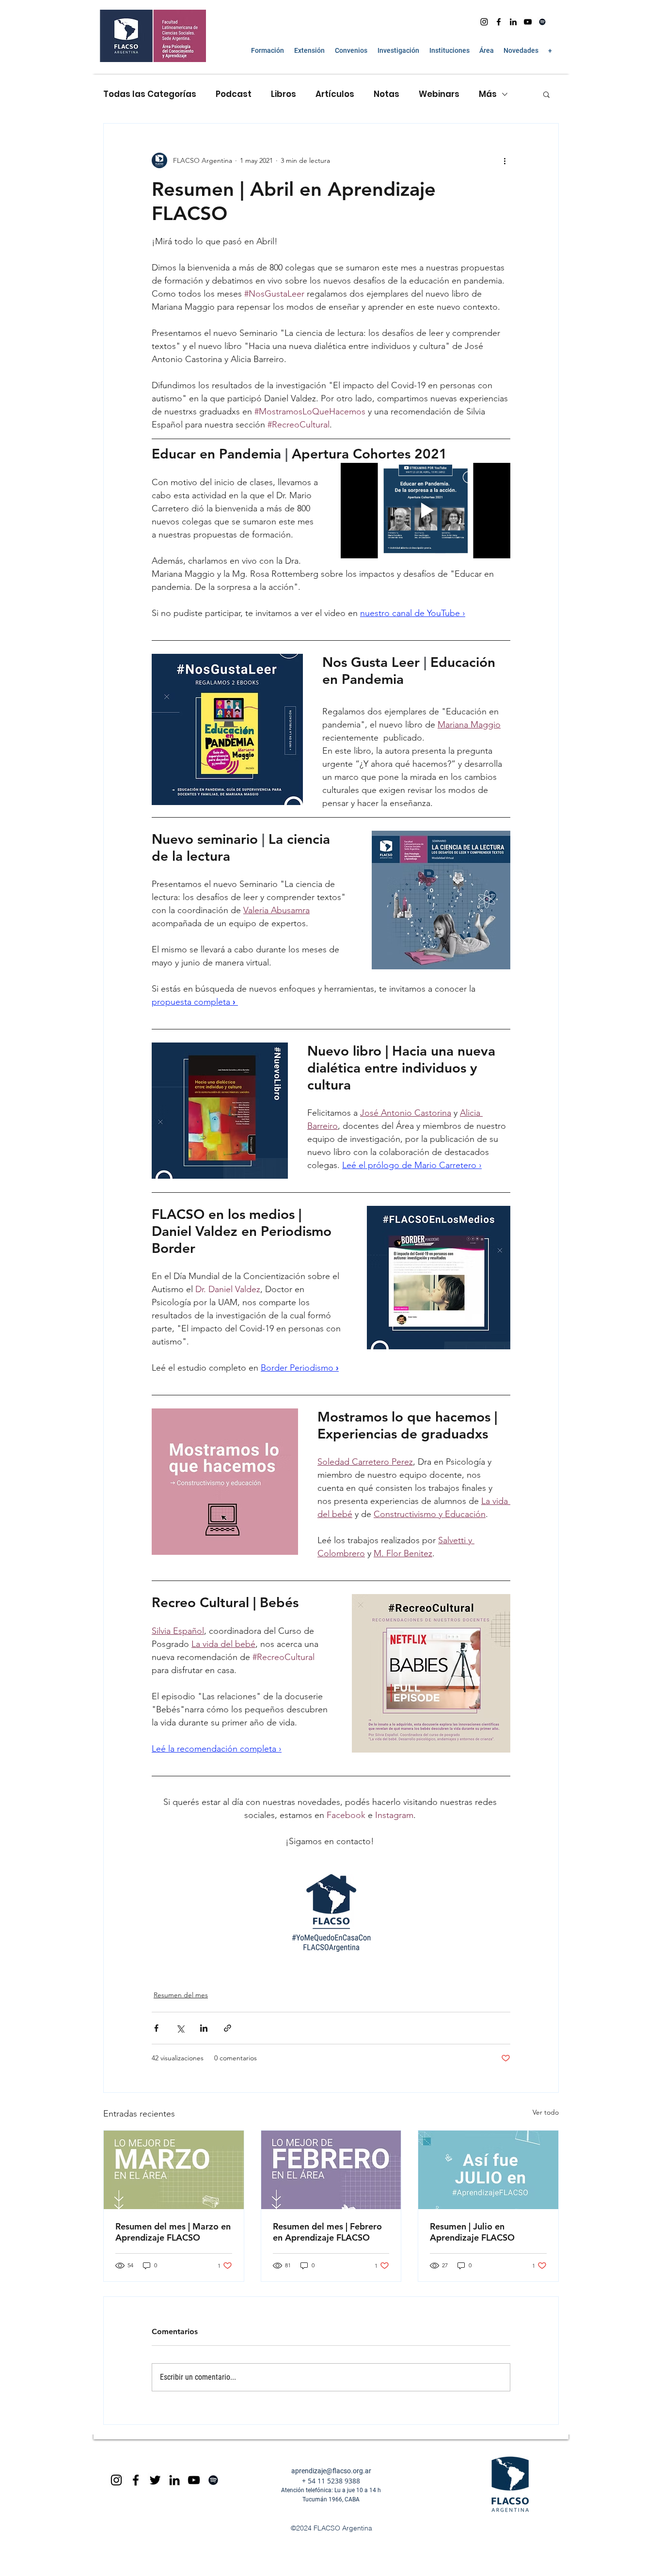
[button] (267, 50)
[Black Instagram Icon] (116, 2480)
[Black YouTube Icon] (194, 2480)
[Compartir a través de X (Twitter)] (180, 2028)
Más (488, 94)
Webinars (439, 94)
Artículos (335, 94)
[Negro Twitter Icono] (155, 2480)
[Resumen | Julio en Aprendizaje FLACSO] (488, 2170)
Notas (386, 94)
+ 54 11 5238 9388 (331, 2481)
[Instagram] (484, 22)
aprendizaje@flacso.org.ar (331, 2471)
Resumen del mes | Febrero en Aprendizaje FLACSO (327, 2232)
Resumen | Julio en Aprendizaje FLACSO (472, 2232)
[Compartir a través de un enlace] (228, 2028)
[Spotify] (542, 22)
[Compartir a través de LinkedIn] (204, 2028)
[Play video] (426, 511)
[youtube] (528, 22)
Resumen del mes (181, 1995)
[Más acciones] (504, 160)
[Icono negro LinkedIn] (513, 22)
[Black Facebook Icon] (136, 2480)
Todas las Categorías (150, 94)
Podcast (234, 94)
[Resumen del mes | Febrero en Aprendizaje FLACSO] (331, 2170)
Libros (284, 94)
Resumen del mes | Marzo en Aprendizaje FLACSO (173, 2232)
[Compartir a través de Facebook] (156, 2028)
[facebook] (499, 22)
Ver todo (546, 2112)
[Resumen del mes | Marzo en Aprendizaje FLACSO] (174, 2170)
